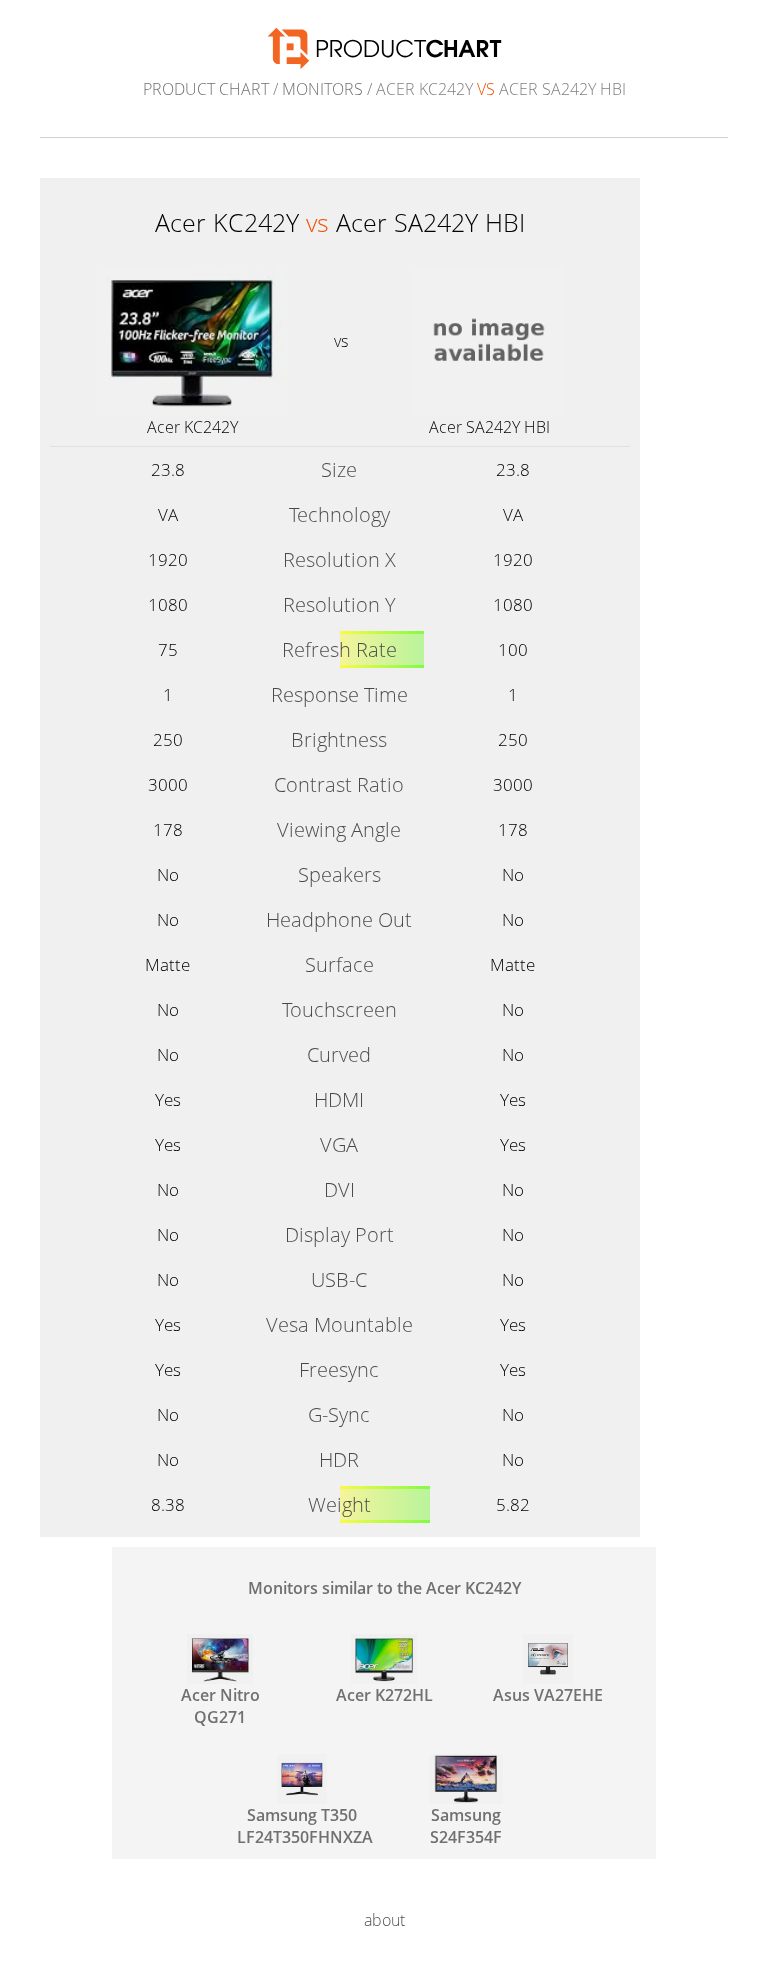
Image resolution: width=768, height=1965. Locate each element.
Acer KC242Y (192, 427)
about (384, 1920)
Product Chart (206, 89)
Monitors (322, 89)
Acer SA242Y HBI (489, 427)
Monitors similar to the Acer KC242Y (384, 1588)
